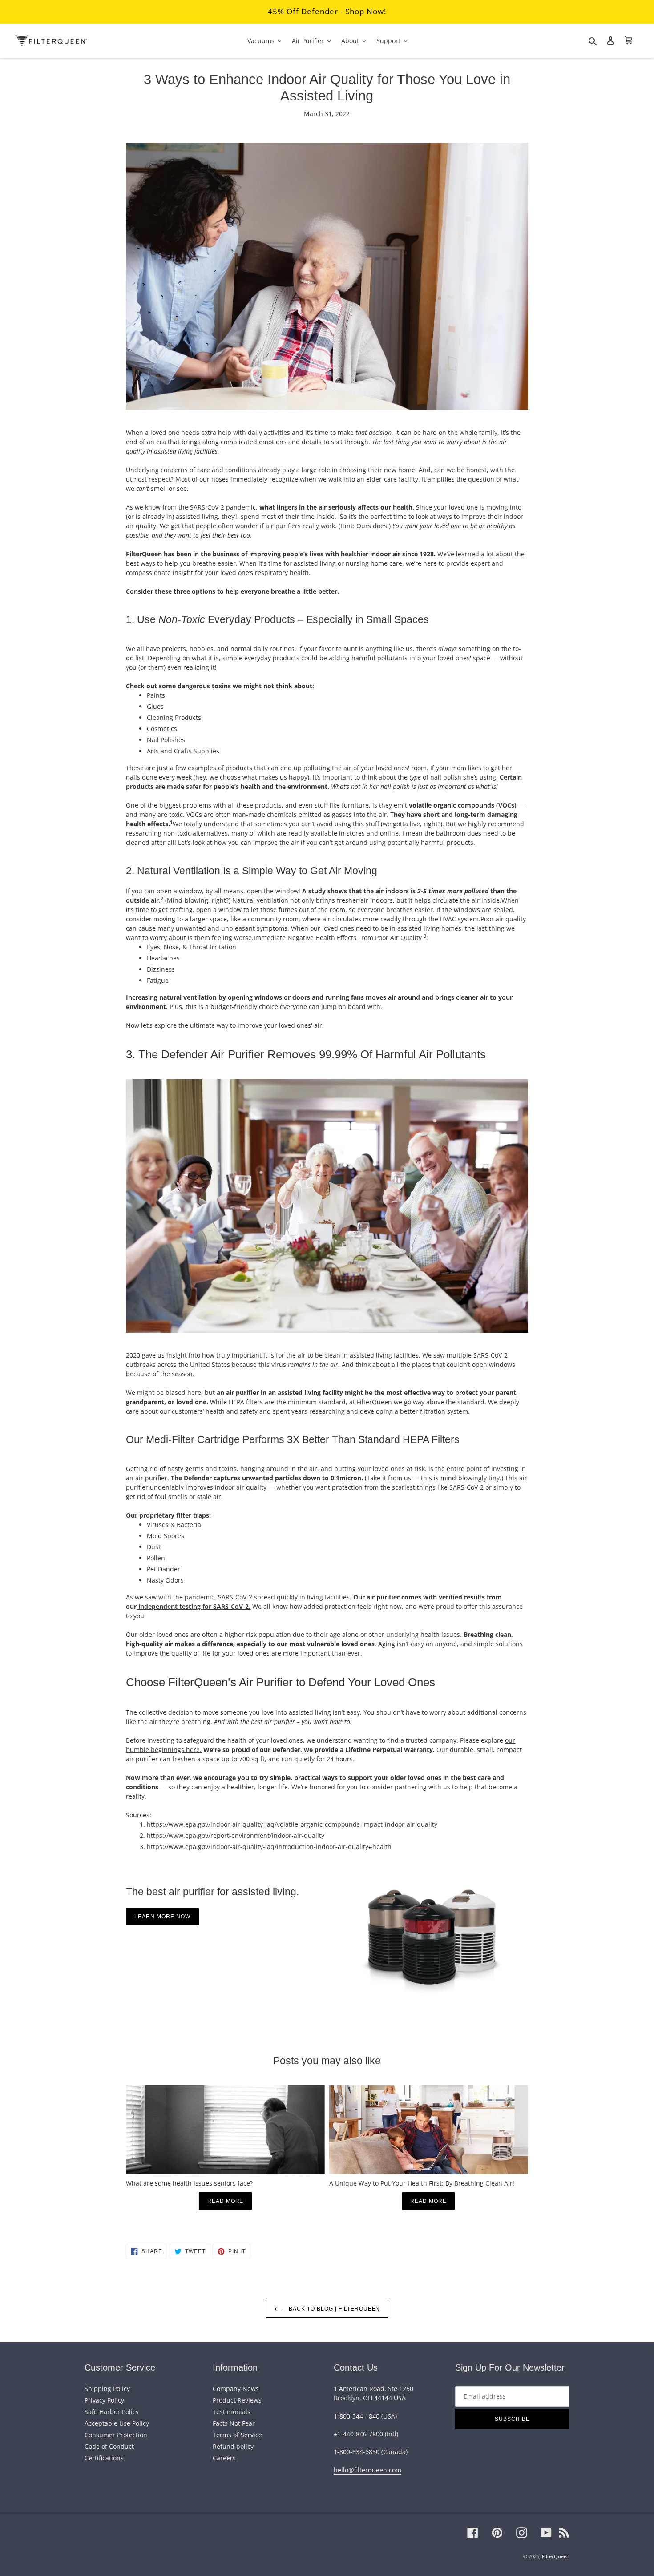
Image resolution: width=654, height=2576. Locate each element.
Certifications (104, 2458)
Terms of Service (237, 2435)
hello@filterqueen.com (367, 2470)
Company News (236, 2389)
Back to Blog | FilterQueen (334, 2309)
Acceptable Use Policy (117, 2423)
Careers (224, 2458)
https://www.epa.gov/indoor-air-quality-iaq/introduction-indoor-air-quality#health (269, 1847)
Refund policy (233, 2446)
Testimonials (232, 2412)
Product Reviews (237, 2400)
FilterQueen (556, 2556)
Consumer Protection (116, 2435)
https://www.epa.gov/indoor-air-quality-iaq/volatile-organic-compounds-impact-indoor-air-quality (292, 1824)
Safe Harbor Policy (112, 2412)
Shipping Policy (107, 2389)
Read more (226, 2201)
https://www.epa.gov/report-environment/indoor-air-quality (236, 1835)
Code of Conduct (109, 2446)
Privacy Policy (104, 2400)
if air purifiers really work (297, 526)
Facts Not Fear (234, 2423)
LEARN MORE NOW (162, 1917)
